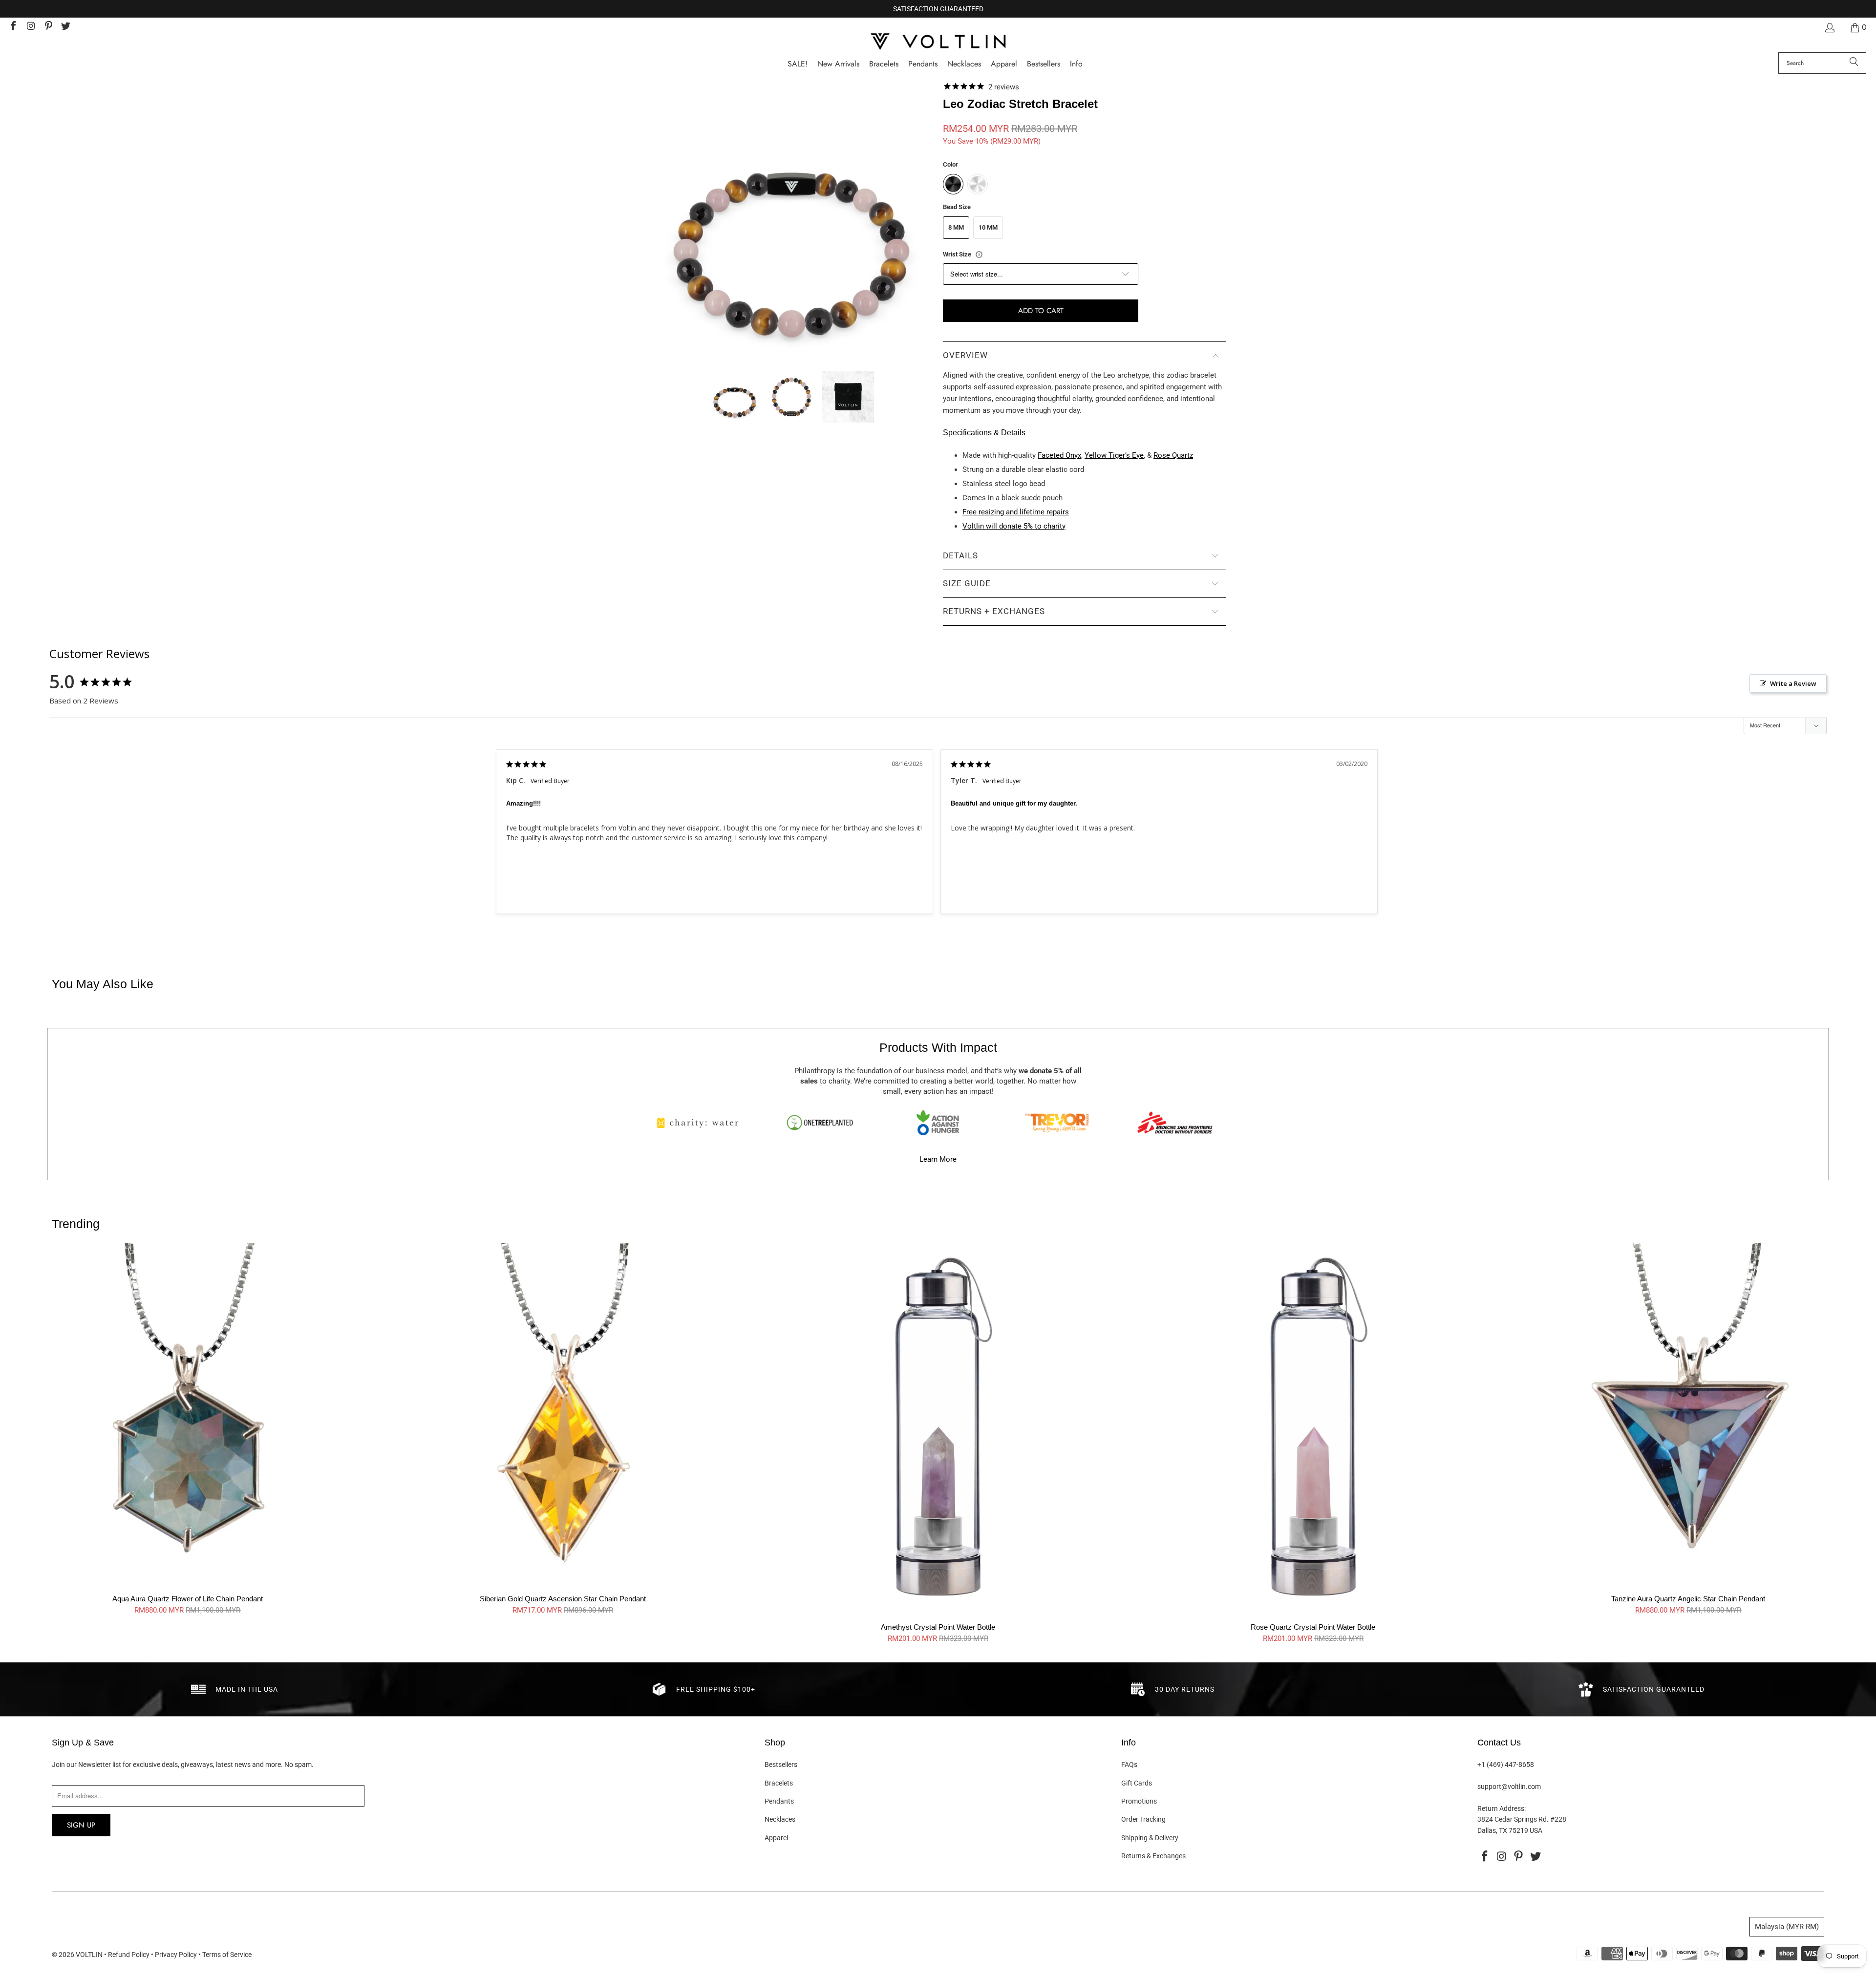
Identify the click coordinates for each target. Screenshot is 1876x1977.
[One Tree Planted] (820, 1123)
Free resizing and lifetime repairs (1016, 512)
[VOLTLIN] (938, 42)
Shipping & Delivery (1150, 1838)
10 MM (988, 227)
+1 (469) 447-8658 (1506, 1764)
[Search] (1854, 63)
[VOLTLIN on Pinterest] (48, 27)
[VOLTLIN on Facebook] (13, 27)
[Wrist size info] (979, 255)
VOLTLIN (89, 1955)
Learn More (938, 1159)
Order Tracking (1143, 1819)
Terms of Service (227, 1955)
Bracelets (779, 1783)
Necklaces (780, 1819)
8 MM (956, 227)
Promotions (1139, 1801)
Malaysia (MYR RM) (1787, 1927)
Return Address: (1502, 1808)
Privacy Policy (176, 1955)
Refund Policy (129, 1955)
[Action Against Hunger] (938, 1123)
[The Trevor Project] (1057, 1123)
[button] (1076, 64)
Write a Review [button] (1793, 683)
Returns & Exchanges (1153, 1856)
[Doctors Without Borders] (1175, 1123)
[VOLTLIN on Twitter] (65, 27)
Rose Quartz (1173, 455)
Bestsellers (781, 1764)
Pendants (779, 1801)
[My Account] (1829, 28)
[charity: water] (701, 1123)
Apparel (776, 1838)
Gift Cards (1137, 1783)
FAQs (1129, 1764)
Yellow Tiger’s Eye (1114, 455)
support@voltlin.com (1509, 1786)
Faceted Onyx (1059, 455)
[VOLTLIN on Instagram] (30, 27)
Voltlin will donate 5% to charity (1014, 526)
